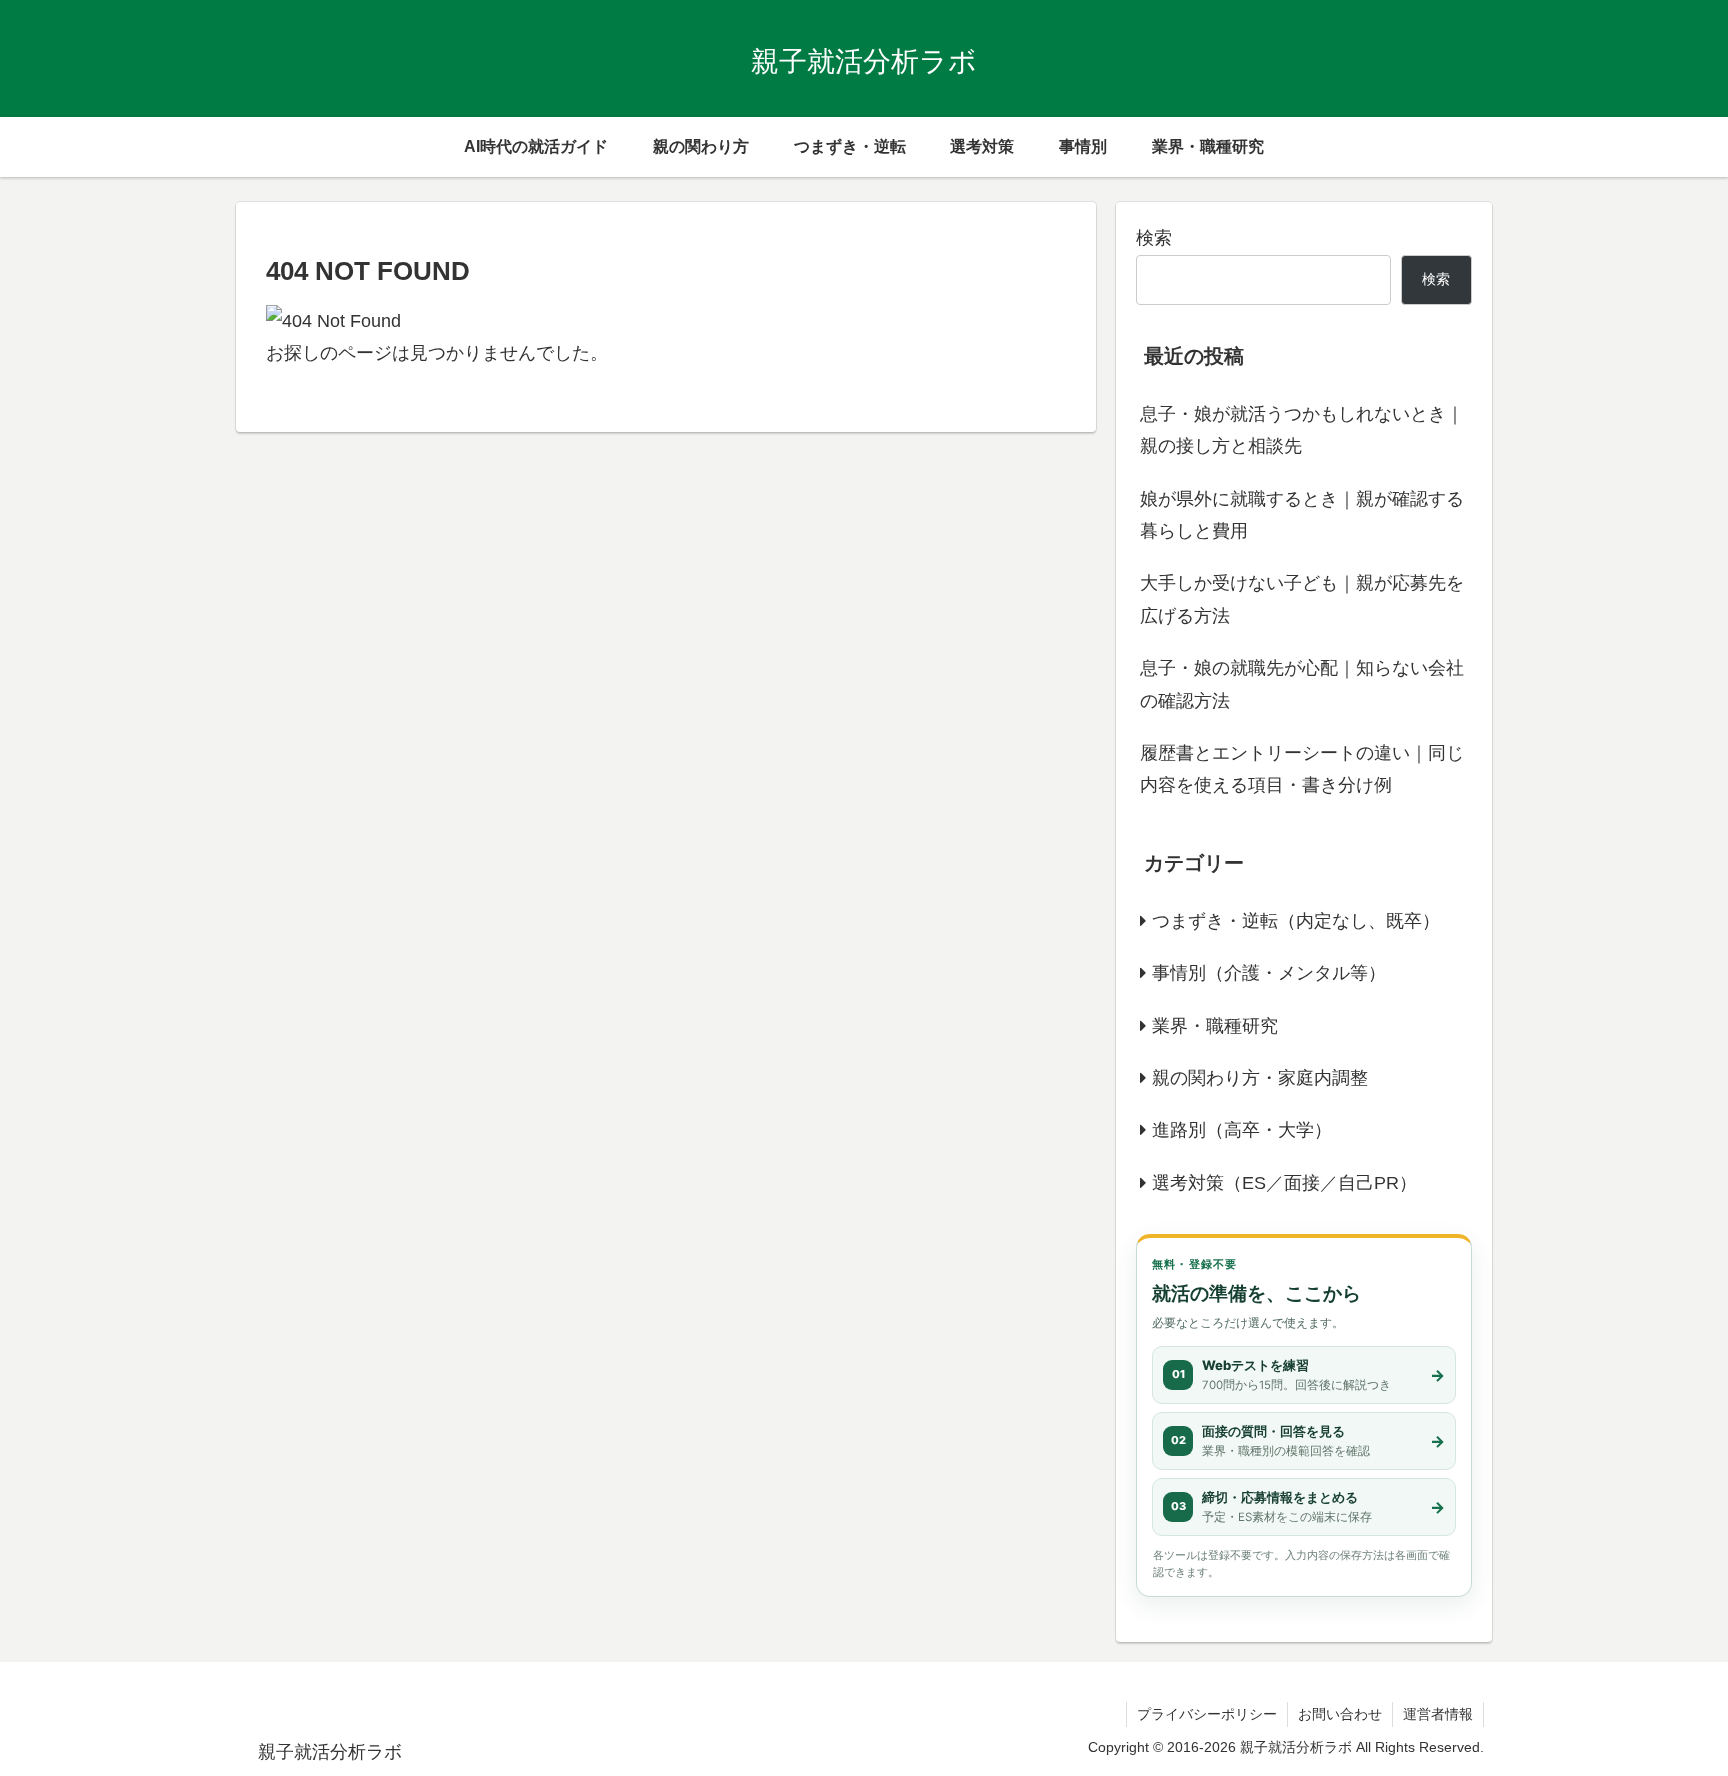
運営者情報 (1438, 1714)
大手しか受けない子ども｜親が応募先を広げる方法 (1302, 599)
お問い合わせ (1340, 1714)
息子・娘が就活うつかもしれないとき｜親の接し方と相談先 (1302, 430)
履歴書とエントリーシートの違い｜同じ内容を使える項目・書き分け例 (1302, 769)
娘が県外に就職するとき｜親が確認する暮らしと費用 (1302, 515)
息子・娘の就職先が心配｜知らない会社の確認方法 (1302, 684)
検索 (1154, 238)
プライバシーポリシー (1207, 1714)
